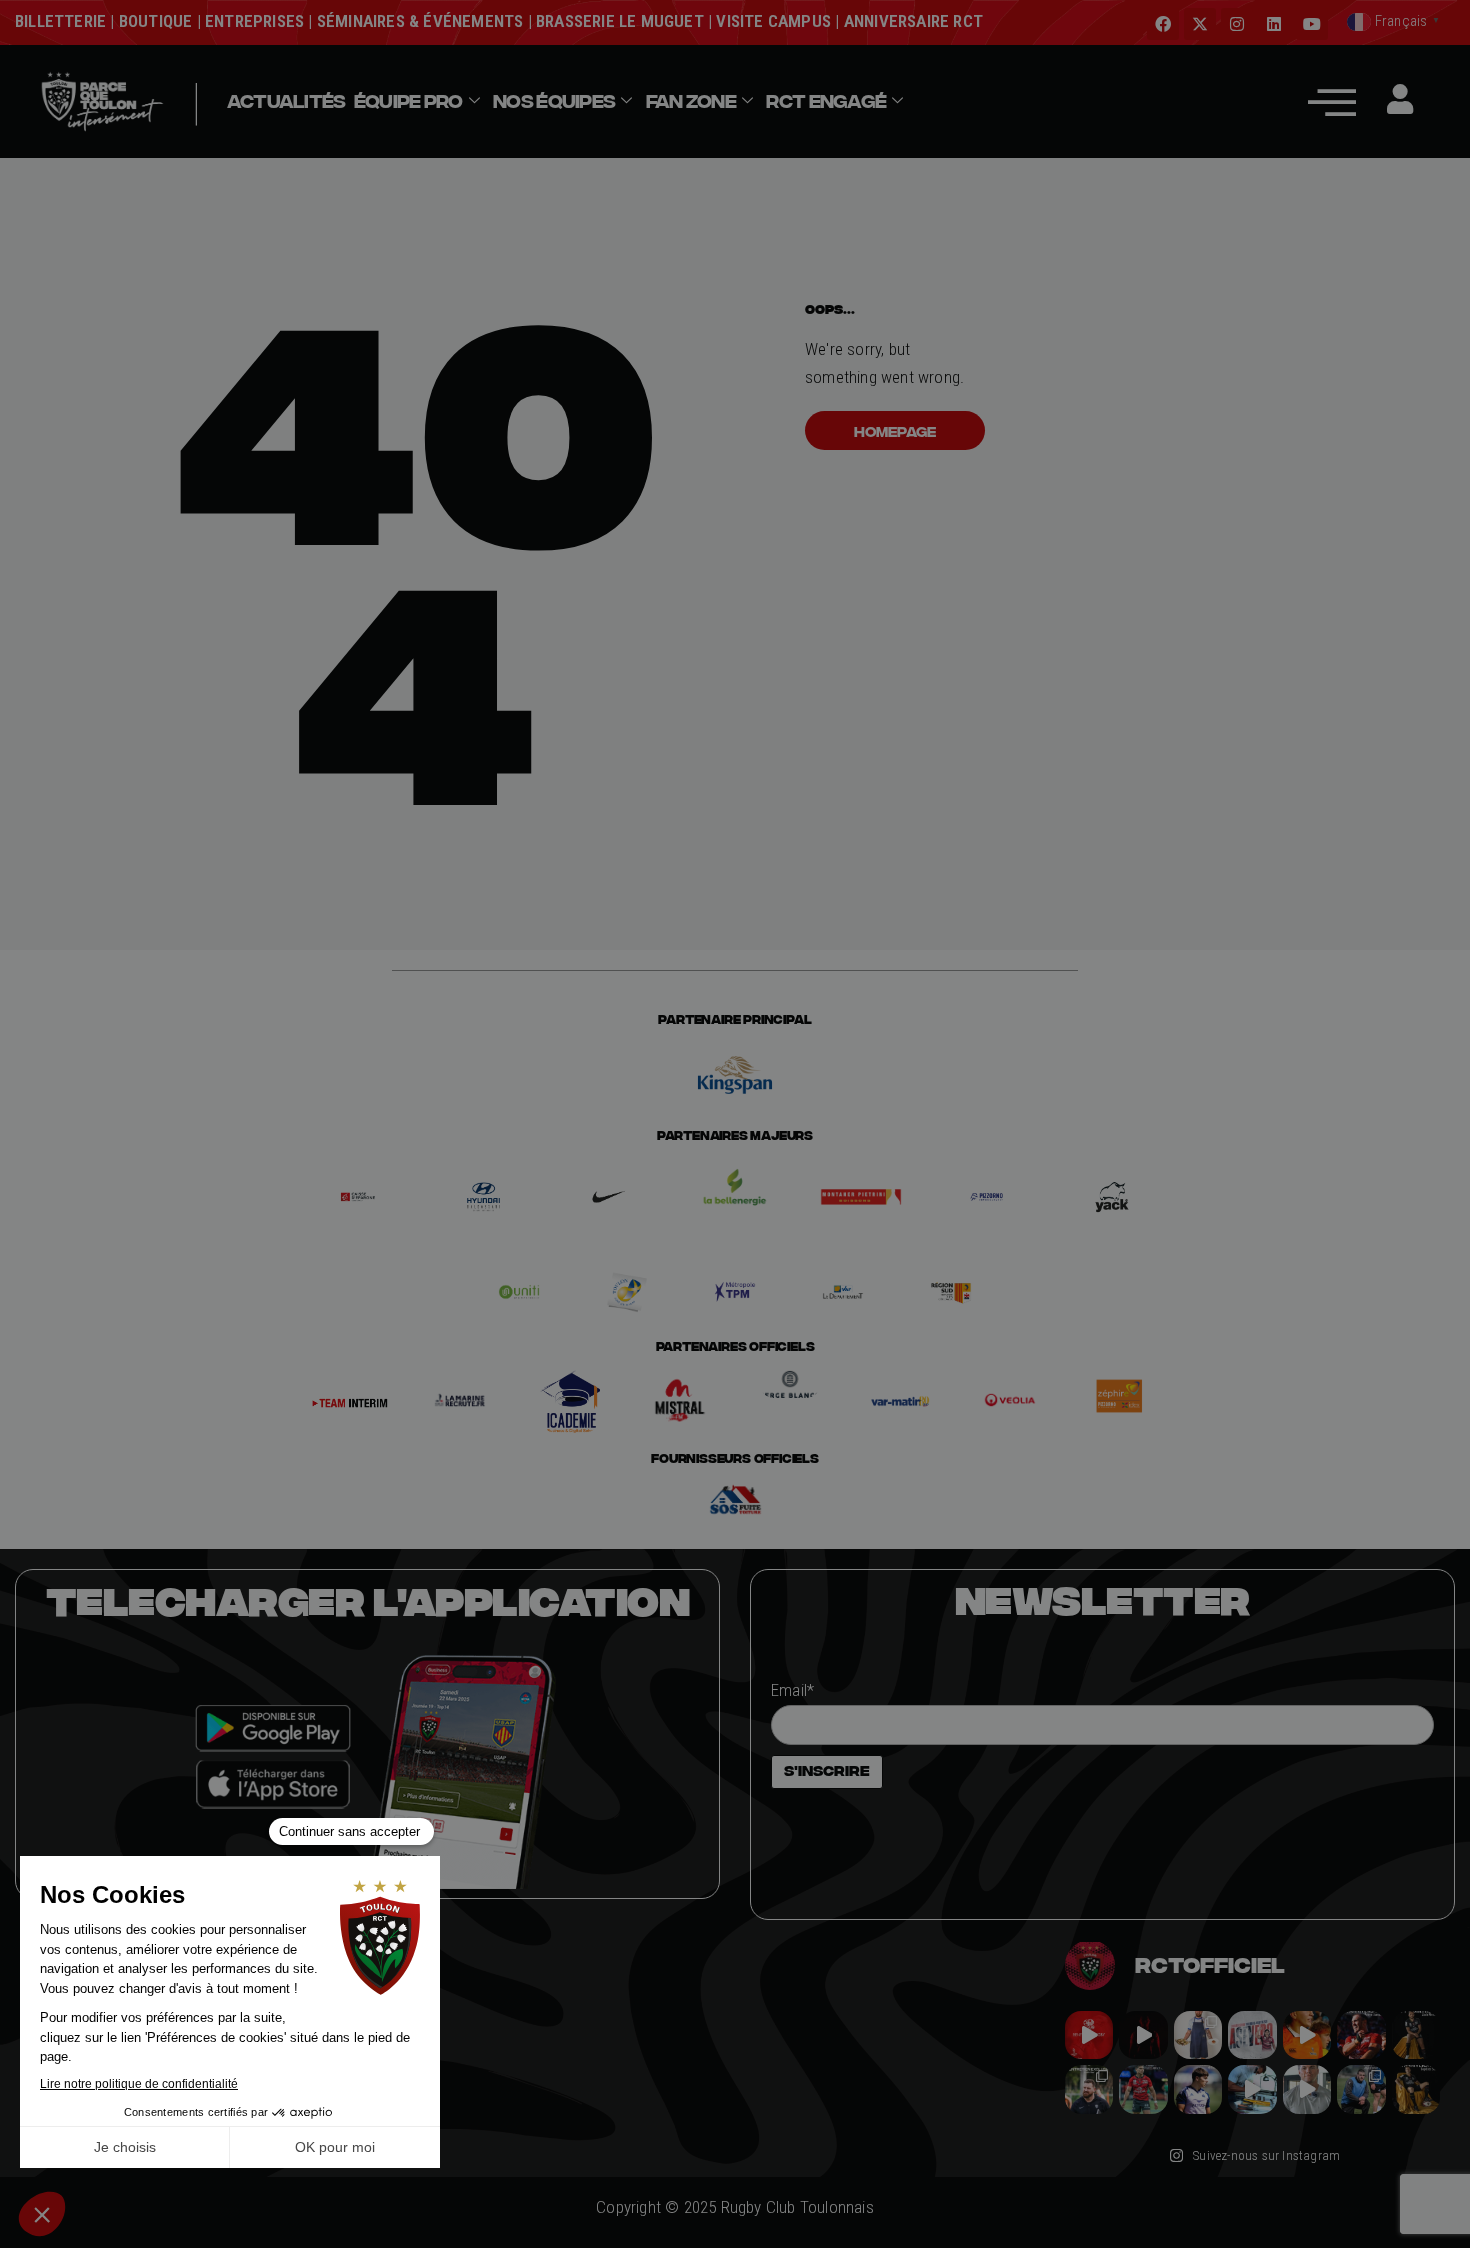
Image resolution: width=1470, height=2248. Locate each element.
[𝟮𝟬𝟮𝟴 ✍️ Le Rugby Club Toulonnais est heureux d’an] (1252, 2035)
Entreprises (254, 21)
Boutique (156, 21)
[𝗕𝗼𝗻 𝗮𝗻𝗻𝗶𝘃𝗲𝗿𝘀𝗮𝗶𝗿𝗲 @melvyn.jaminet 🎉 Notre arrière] (1361, 2035)
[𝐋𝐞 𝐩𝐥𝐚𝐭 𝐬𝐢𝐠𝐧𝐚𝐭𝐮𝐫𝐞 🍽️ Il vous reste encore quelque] (1252, 2089)
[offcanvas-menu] (1332, 101)
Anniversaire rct (913, 21)
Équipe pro (408, 101)
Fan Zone (691, 101)
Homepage (895, 431)
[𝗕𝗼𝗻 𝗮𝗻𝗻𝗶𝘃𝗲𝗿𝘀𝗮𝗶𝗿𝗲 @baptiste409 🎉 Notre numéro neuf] (1416, 2089)
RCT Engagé (826, 101)
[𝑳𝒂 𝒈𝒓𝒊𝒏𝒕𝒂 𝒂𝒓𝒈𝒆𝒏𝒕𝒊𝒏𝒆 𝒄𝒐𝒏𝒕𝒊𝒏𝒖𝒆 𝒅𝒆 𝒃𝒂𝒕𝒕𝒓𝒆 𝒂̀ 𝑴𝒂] (1307, 2035)
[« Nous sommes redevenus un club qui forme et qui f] (1089, 2089)
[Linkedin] (1274, 24)
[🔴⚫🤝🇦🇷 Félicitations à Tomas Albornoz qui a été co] (1143, 2089)
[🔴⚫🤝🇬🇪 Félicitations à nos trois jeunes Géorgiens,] (1361, 2089)
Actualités (286, 101)
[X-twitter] (1200, 24)
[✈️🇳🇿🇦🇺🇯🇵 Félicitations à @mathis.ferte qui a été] (1198, 2089)
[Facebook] (1163, 24)
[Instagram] (1237, 24)
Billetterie (60, 21)
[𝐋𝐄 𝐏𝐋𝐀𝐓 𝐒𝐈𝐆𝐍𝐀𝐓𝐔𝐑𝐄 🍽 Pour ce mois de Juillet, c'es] (1198, 2035)
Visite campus (771, 21)
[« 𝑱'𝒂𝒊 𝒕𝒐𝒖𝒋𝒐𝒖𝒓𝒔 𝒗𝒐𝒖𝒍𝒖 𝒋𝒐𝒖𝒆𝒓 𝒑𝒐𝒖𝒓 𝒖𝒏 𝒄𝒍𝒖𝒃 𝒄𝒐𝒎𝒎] (1307, 2089)
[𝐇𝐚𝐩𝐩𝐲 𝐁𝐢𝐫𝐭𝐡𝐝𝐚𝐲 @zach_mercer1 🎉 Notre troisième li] (1416, 2035)
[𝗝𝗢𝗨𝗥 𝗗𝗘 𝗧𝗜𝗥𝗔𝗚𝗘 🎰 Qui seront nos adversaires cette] (1089, 2035)
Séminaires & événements (420, 21)
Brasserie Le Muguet (620, 21)
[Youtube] (1312, 24)
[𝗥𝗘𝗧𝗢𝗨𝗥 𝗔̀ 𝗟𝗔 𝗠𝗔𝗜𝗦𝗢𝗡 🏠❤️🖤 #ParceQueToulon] (1143, 2035)
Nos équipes (554, 101)
